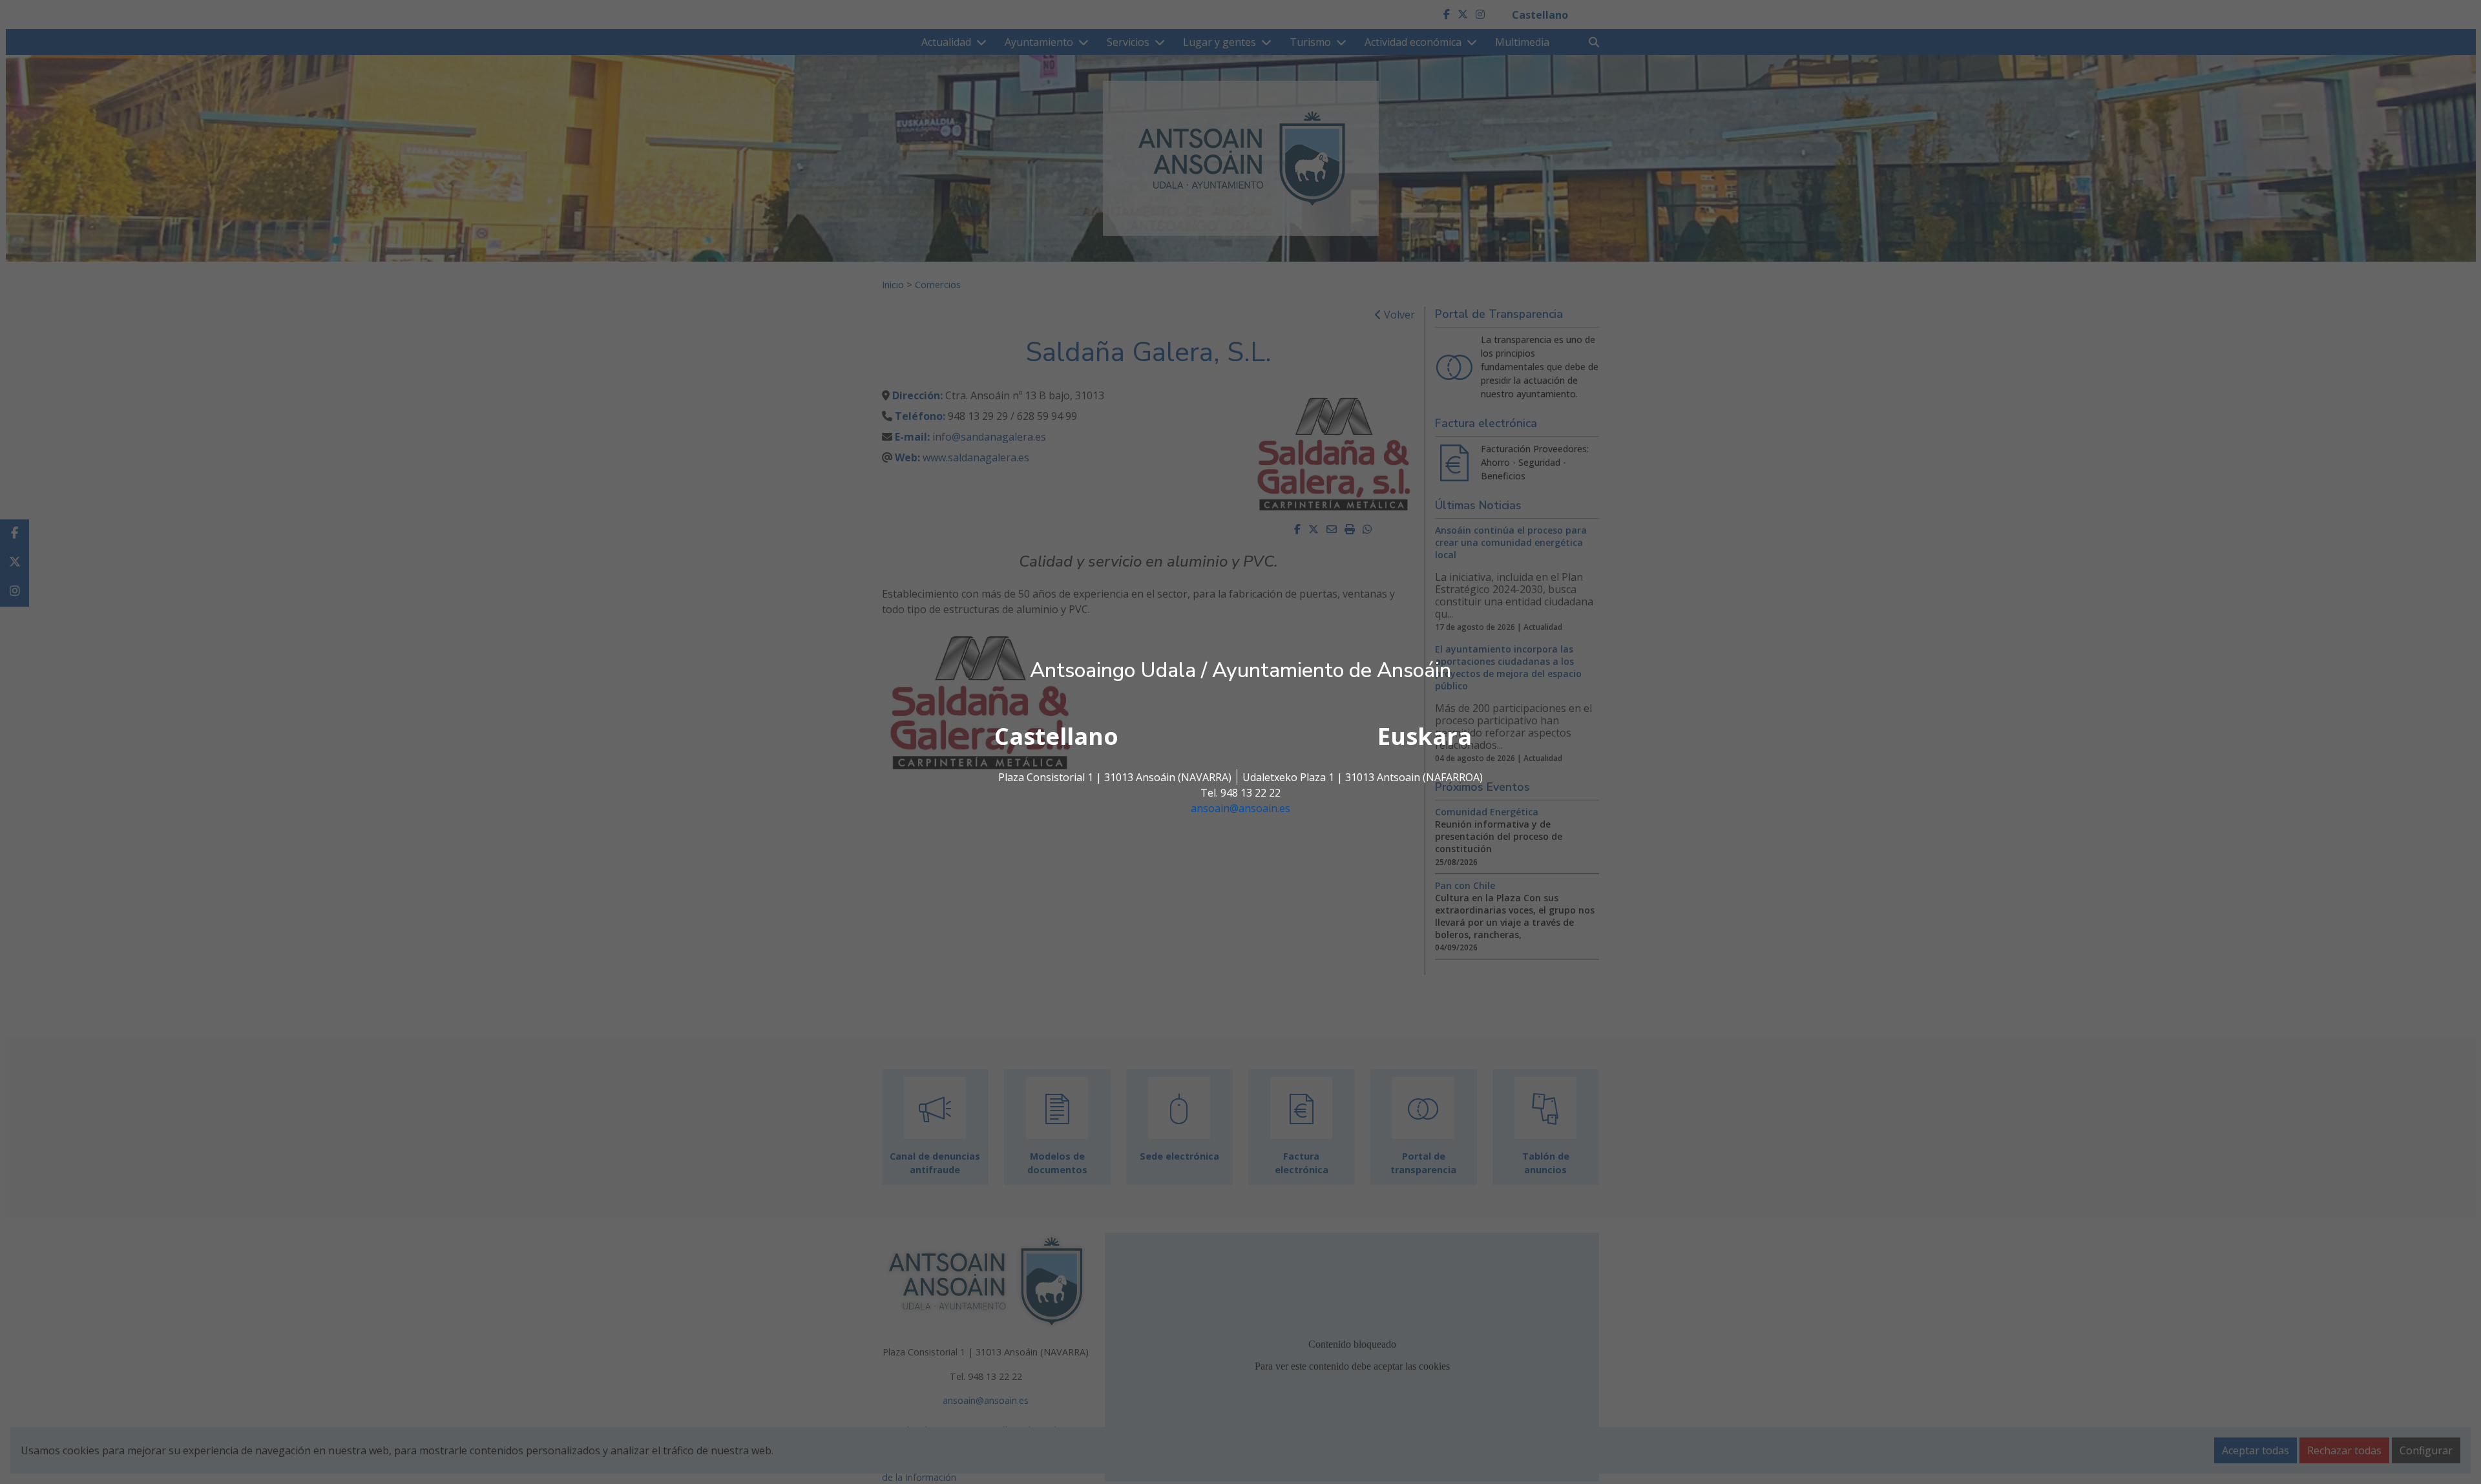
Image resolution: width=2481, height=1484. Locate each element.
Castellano (1056, 736)
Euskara (1425, 736)
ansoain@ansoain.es (1240, 808)
